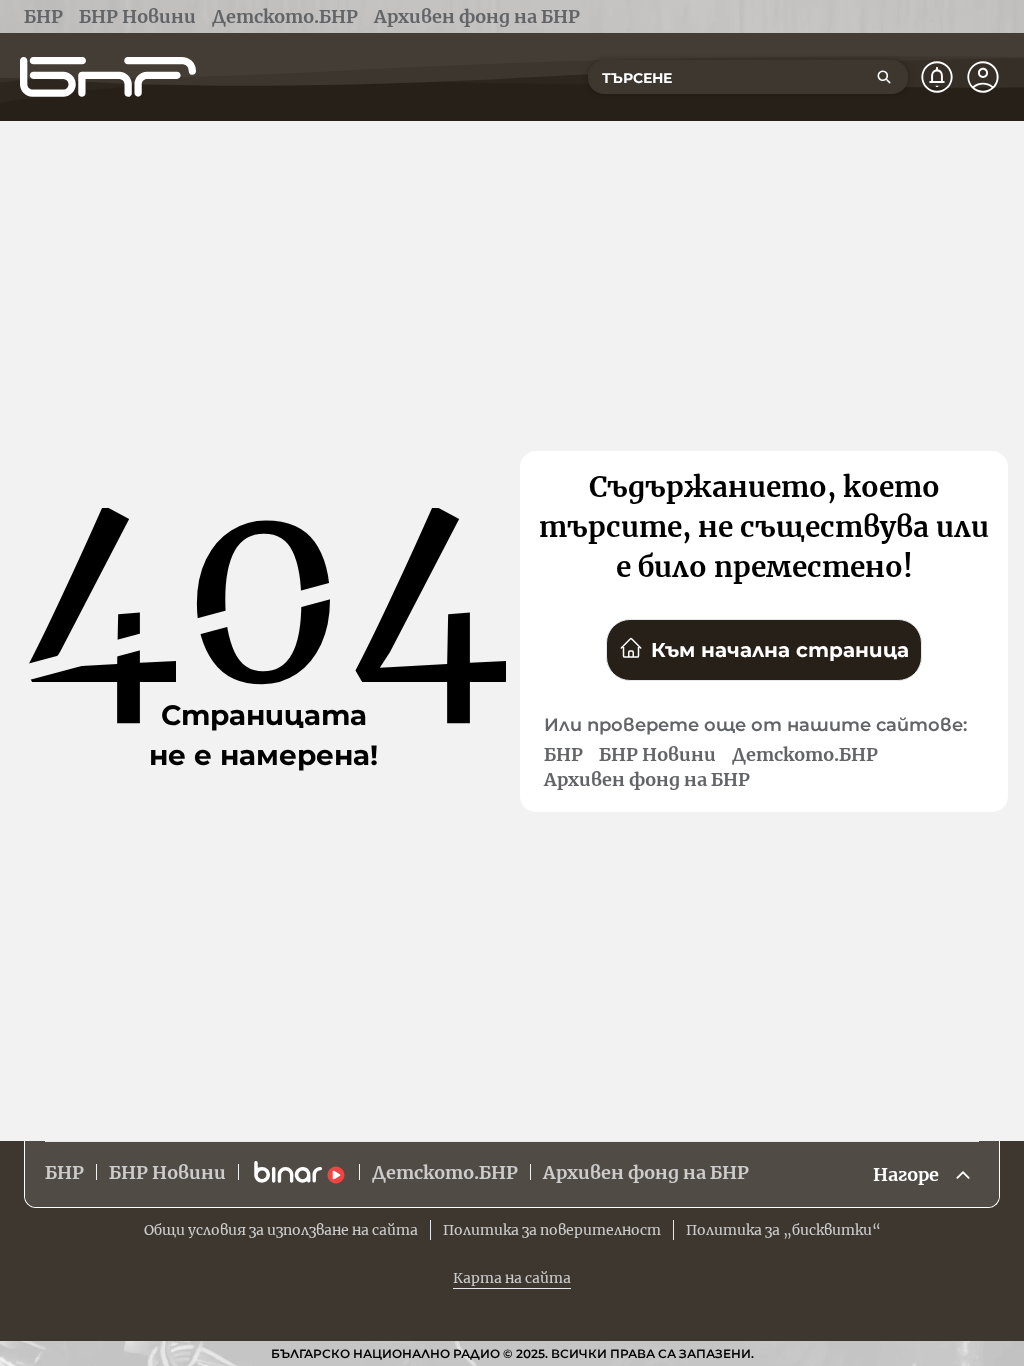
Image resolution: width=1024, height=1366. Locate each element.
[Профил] (983, 77)
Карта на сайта (512, 1278)
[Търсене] (884, 77)
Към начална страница (780, 650)
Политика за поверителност (552, 1230)
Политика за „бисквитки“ (783, 1230)
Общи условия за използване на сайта (281, 1230)
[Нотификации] (937, 77)
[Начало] (108, 77)
